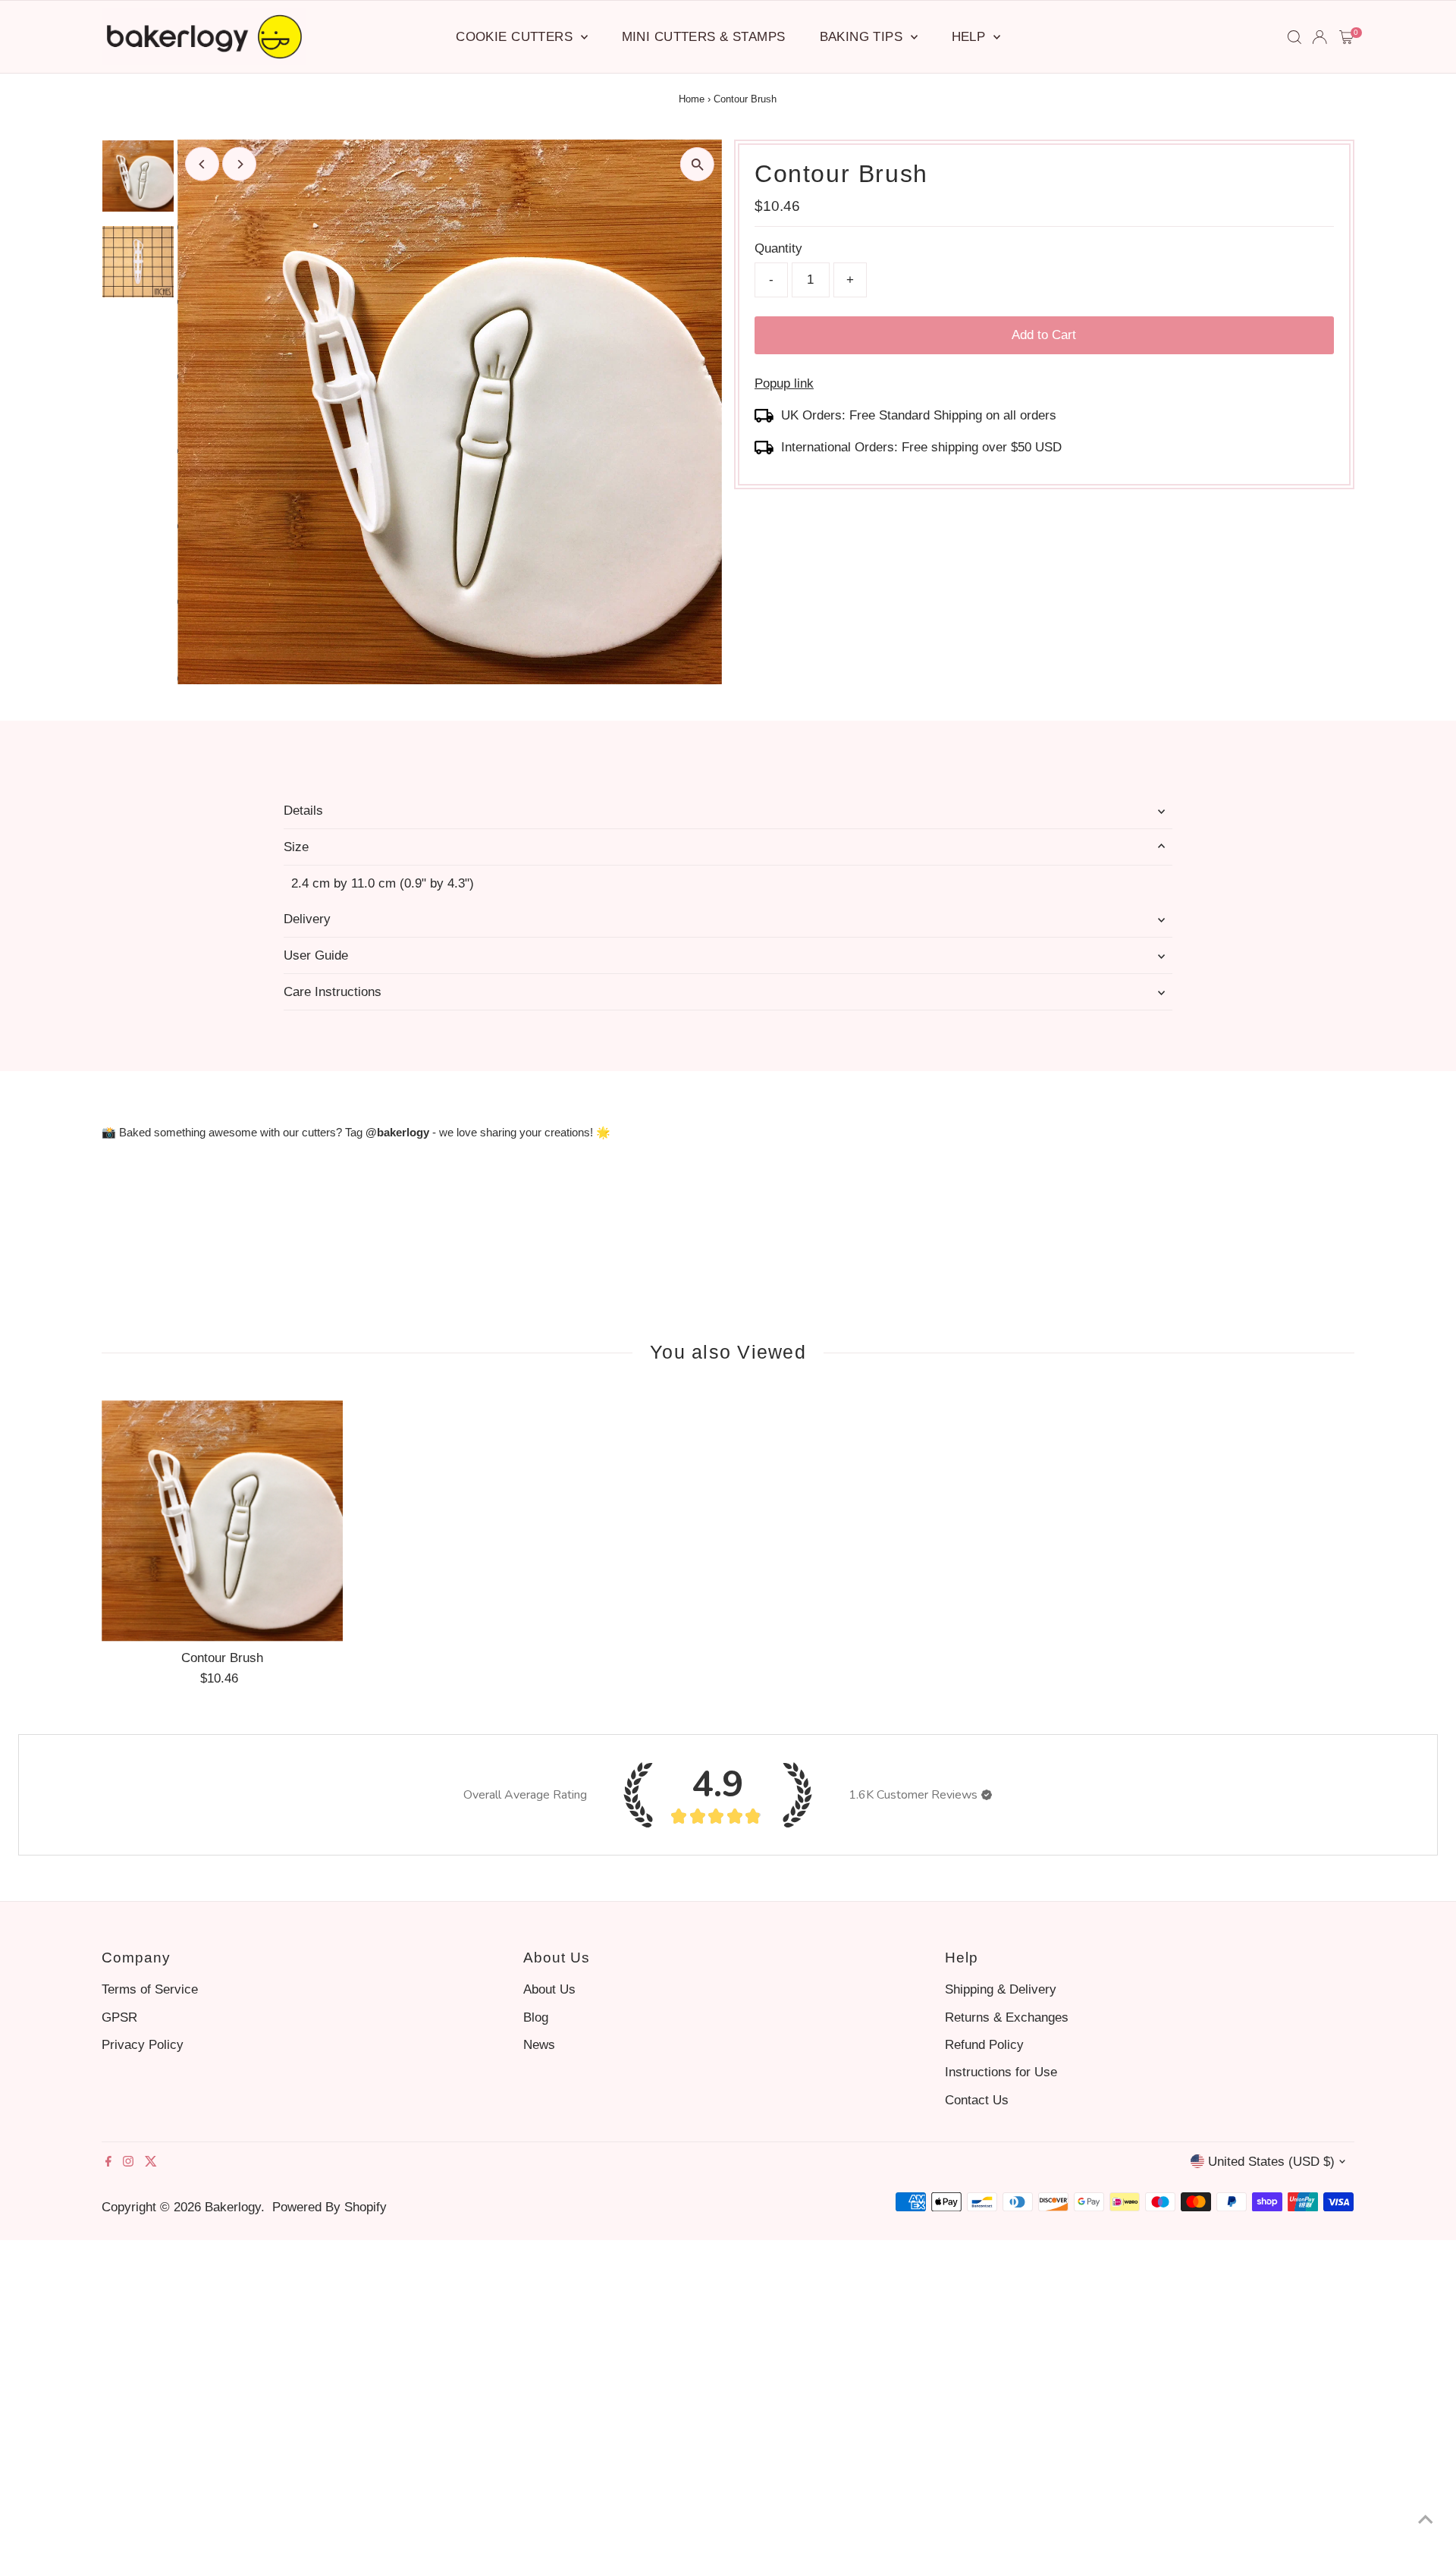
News (539, 2045)
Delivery (307, 919)
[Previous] (202, 164)
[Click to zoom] (697, 164)
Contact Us (977, 2100)
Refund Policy (984, 2045)
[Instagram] (128, 2163)
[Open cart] (1346, 37)
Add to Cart (1044, 335)
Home (692, 99)
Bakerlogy (233, 2207)
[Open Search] (1294, 37)
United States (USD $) (1271, 2162)
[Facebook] (108, 2163)
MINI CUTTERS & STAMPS (704, 37)
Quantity (778, 248)
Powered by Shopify (329, 2207)
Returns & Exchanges (1007, 2017)
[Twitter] (151, 2163)
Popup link (784, 383)
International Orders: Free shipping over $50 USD (921, 447)
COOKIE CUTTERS (516, 37)
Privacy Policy (143, 2045)
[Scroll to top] (1426, 2519)
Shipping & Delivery (1001, 1989)
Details (303, 811)
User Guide (316, 955)
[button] (987, 1795)
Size (296, 847)
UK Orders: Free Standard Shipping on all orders (919, 415)
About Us (549, 1989)
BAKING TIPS (863, 37)
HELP (971, 37)
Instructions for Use (1001, 2072)
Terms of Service (150, 1989)
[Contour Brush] (222, 1521)
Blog (536, 2017)
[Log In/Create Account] (1319, 37)
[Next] (239, 164)
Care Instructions (333, 992)
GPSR (119, 2017)
